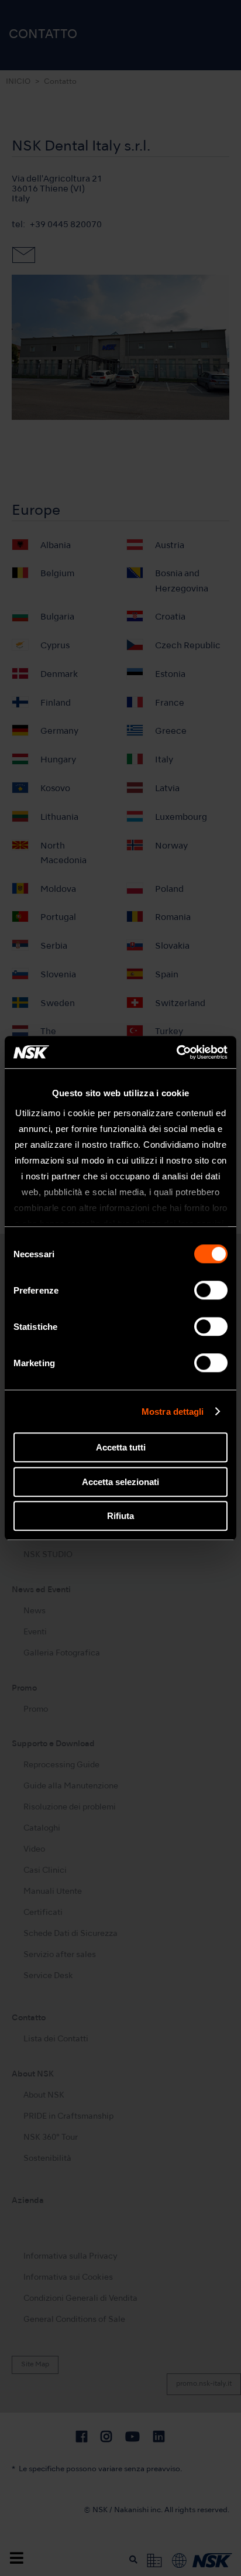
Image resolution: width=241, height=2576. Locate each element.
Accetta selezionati (120, 1482)
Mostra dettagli (173, 1412)
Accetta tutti (121, 1447)
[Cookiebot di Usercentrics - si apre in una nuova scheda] (176, 1052)
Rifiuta (120, 1516)
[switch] (211, 1290)
